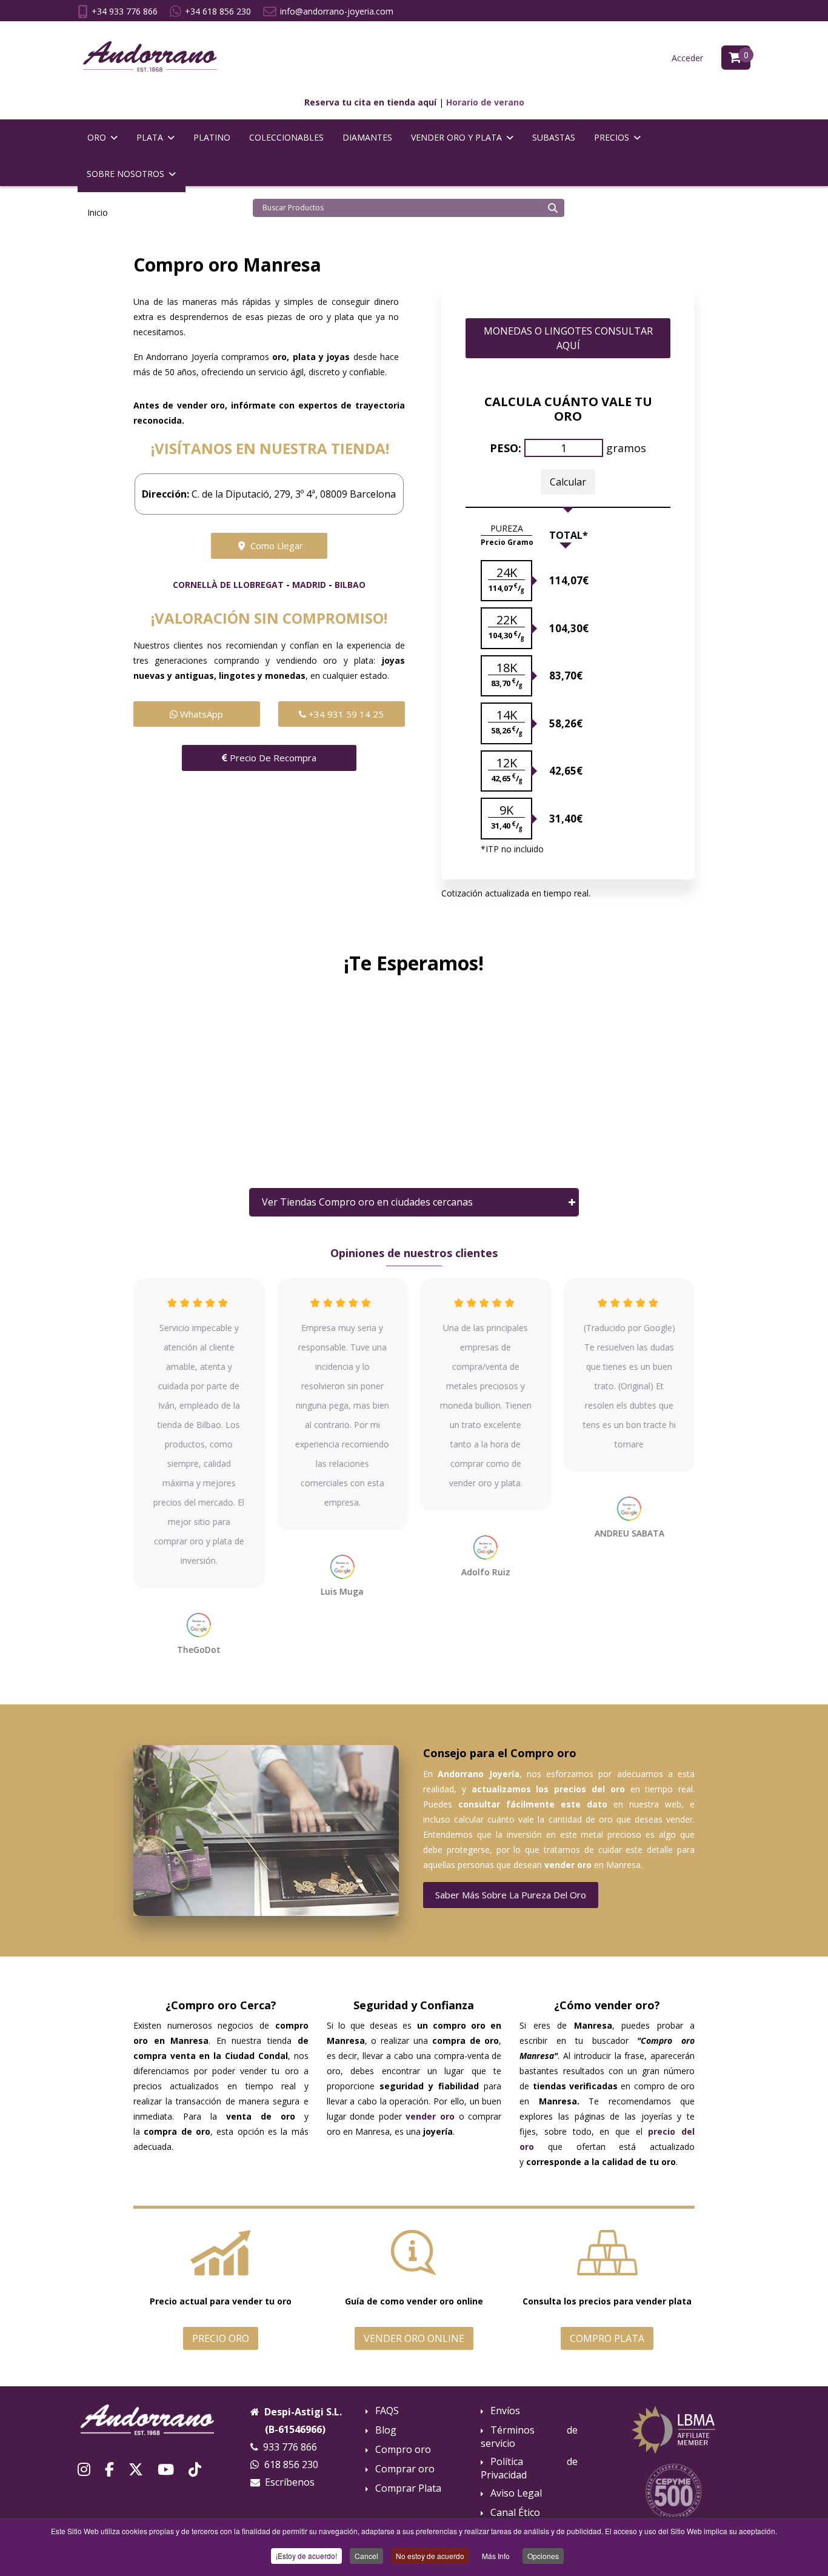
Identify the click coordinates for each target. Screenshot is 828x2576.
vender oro (568, 1865)
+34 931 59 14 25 (345, 714)
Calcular (568, 482)
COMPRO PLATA (607, 2338)
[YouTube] (166, 2469)
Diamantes (367, 137)
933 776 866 (290, 2447)
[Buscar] (553, 208)
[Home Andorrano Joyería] (155, 2420)
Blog (386, 2430)
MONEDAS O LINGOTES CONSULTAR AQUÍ (568, 338)
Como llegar (275, 546)
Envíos (505, 2411)
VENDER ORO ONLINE (414, 2338)
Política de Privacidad (529, 2468)
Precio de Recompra (272, 758)
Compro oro (403, 2450)
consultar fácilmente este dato (533, 1804)
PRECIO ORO (221, 2338)
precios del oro (589, 1789)
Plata (150, 137)
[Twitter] (136, 2469)
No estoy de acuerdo (430, 2556)
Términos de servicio (529, 2437)
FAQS (387, 2411)
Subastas (554, 137)
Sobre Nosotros (125, 174)
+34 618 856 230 (218, 11)
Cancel (366, 2556)
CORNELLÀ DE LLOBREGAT (228, 585)
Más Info (496, 2556)
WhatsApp (200, 714)
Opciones (543, 2556)
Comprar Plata (408, 2488)
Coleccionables (286, 137)
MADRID (309, 585)
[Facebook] (109, 2469)
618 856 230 (291, 2464)
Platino (212, 137)
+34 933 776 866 (125, 11)
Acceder (687, 58)
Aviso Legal (516, 2493)
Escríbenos (290, 2482)
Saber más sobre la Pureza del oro (511, 1895)
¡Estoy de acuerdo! (306, 2556)
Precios (612, 137)
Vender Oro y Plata (456, 137)
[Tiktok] (195, 2469)
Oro (97, 137)
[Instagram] (84, 2469)
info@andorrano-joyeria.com (337, 11)
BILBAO (350, 585)
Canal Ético (515, 2513)
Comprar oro (405, 2469)
